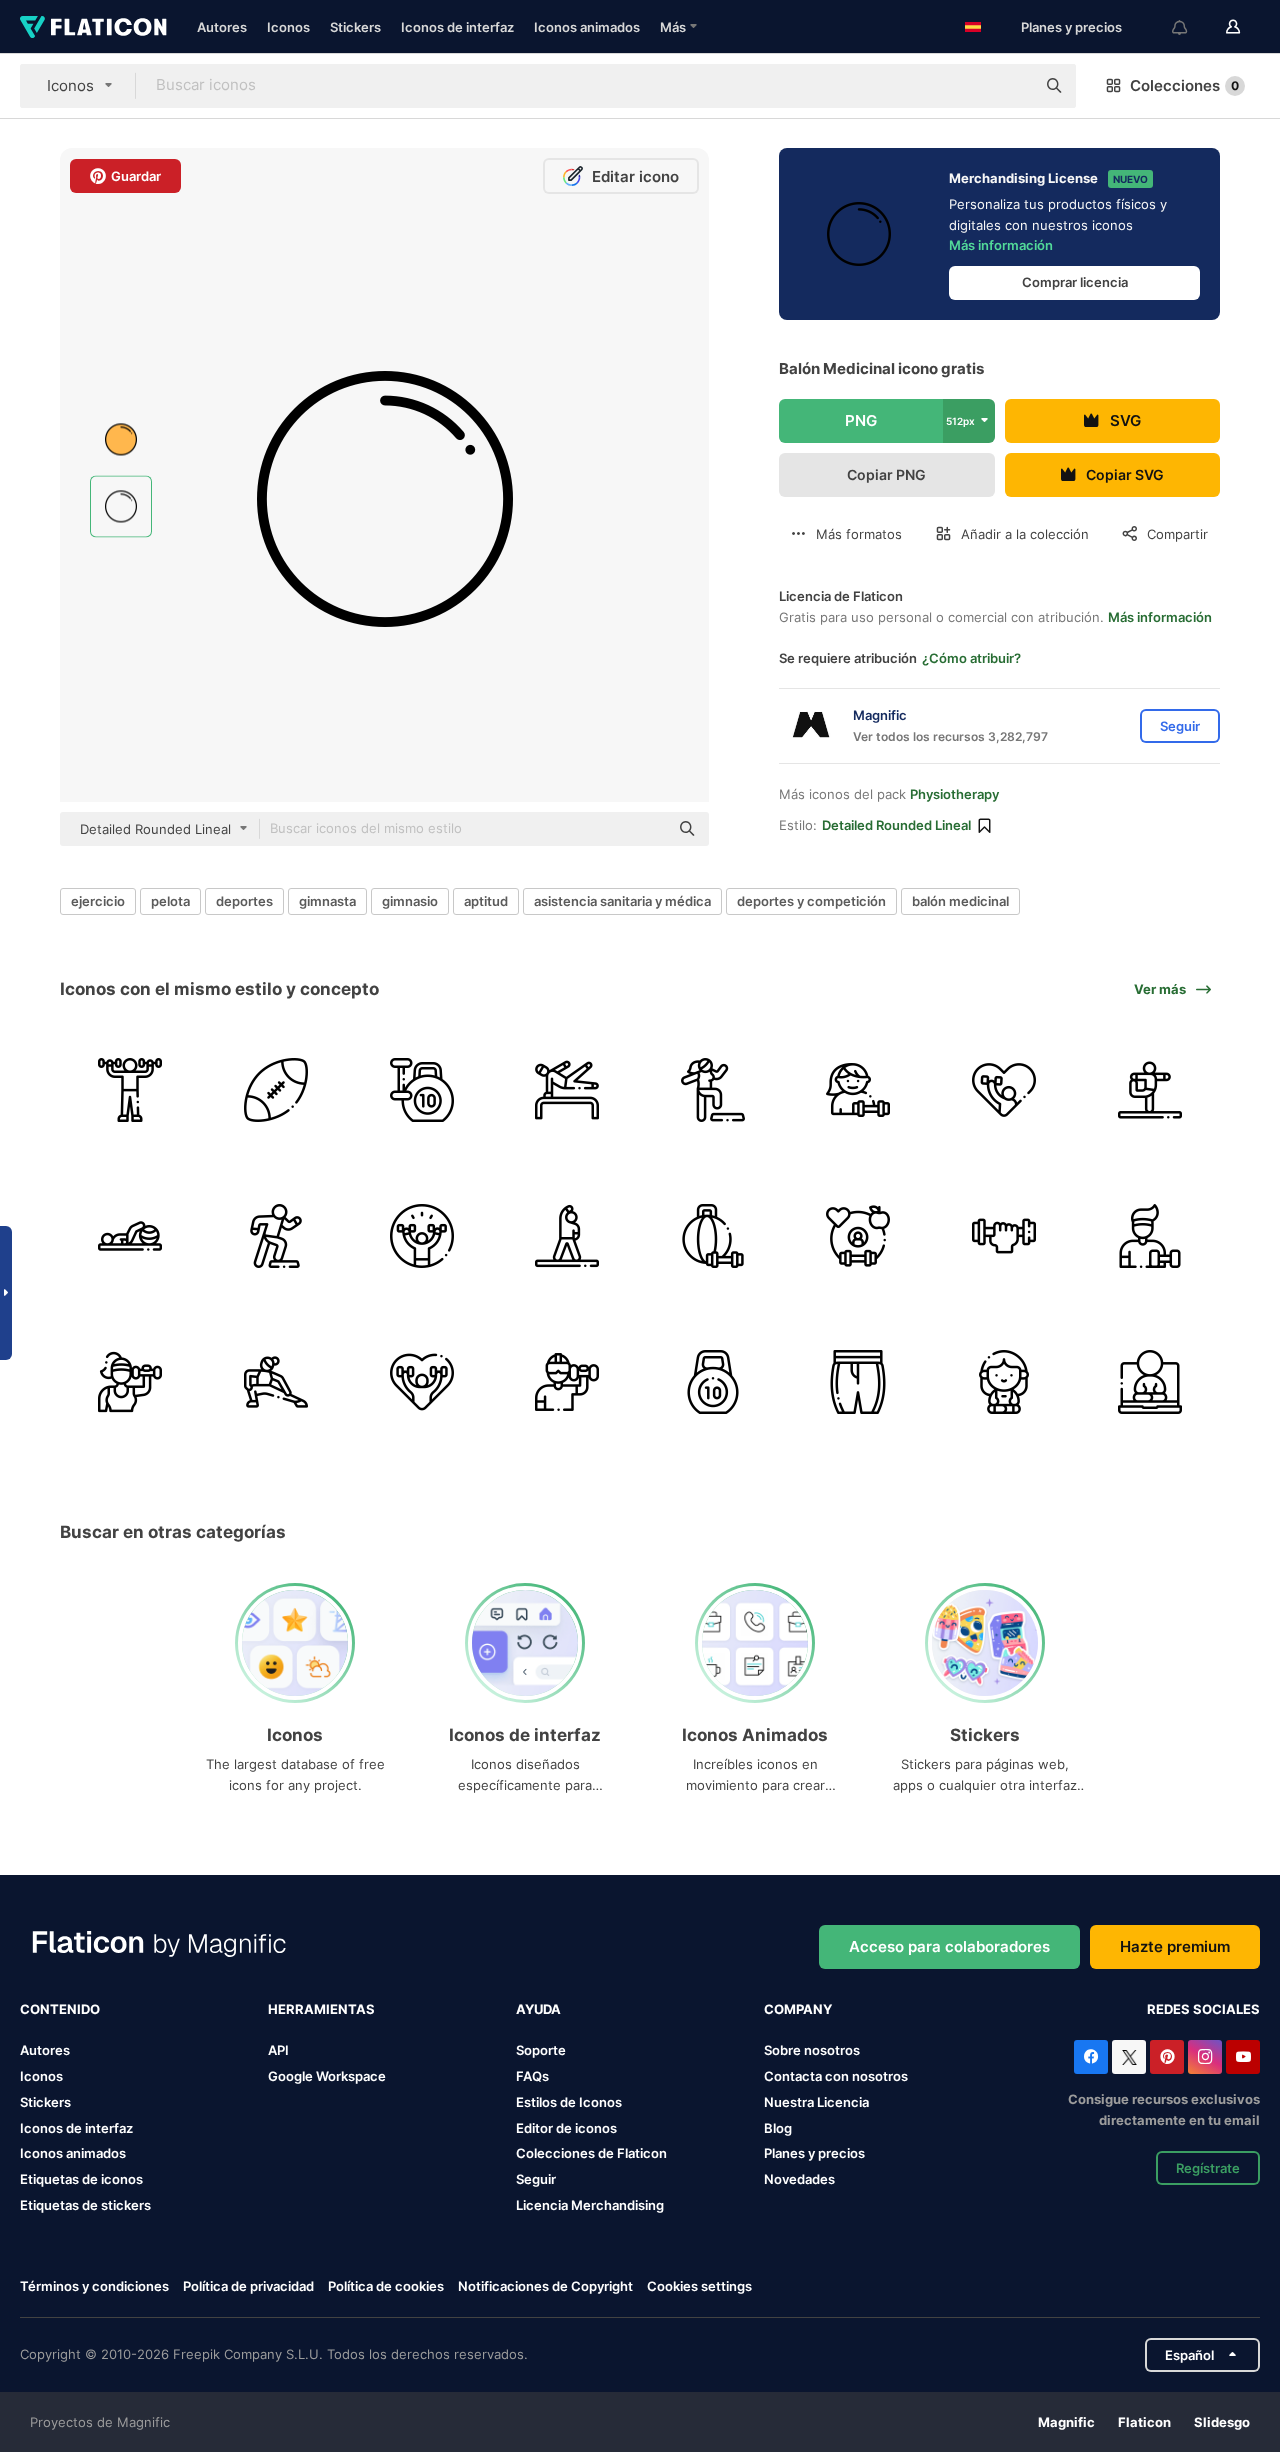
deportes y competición (811, 901)
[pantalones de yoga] (858, 1381)
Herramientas (321, 2009)
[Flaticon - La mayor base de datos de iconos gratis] (93, 27)
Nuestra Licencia (816, 2102)
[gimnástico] (567, 1090)
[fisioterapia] (130, 1236)
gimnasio (410, 901)
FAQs (532, 2076)
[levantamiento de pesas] (421, 1090)
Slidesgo (1222, 2422)
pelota (170, 901)
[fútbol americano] (276, 1090)
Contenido (60, 2009)
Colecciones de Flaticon (591, 2153)
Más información (1001, 245)
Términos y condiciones (94, 2286)
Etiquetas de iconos (81, 2179)
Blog (778, 2128)
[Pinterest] (1167, 2057)
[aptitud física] (1149, 1236)
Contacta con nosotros (836, 2076)
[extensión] (567, 1236)
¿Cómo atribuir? (971, 658)
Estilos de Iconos (569, 2102)
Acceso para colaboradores (949, 1946)
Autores (222, 27)
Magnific (1066, 2422)
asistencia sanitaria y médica (622, 901)
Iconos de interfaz (457, 27)
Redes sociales (1203, 2009)
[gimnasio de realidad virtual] (567, 1381)
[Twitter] (1129, 2057)
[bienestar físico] (1004, 1090)
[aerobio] (276, 1236)
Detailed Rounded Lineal (896, 825)
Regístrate (1208, 2168)
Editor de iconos (566, 2128)
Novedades (799, 2179)
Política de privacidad (248, 2286)
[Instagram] (1205, 2057)
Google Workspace (327, 2076)
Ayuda (538, 2009)
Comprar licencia (1075, 282)
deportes (244, 901)
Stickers (355, 27)
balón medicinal (960, 901)
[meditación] (1004, 1381)
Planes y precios (1071, 27)
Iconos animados (587, 27)
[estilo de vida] (858, 1236)
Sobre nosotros (812, 2050)
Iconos (288, 27)
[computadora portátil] (1149, 1381)
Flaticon (1144, 2422)
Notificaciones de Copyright (545, 2286)
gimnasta (327, 901)
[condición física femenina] (713, 1090)
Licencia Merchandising (590, 2205)
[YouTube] (1243, 2057)
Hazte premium (1175, 1946)
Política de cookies (386, 2286)
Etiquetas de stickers (85, 2205)
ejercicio (98, 901)
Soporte (541, 2050)
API (278, 2050)
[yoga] (1149, 1090)
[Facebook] (1091, 2057)
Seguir (536, 2179)
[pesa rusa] (713, 1381)
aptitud (486, 901)
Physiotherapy (954, 794)
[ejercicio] (130, 1090)
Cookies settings (699, 2286)
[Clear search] (1010, 86)
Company (798, 2009)
